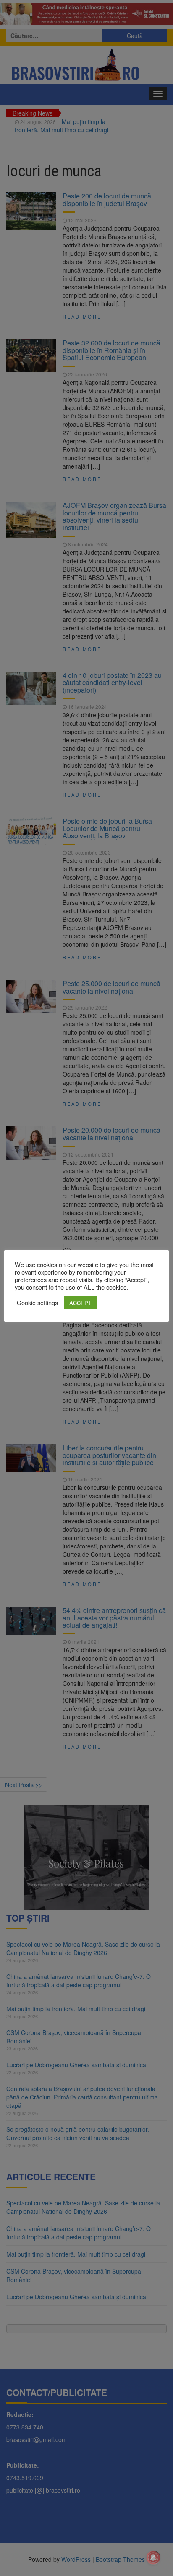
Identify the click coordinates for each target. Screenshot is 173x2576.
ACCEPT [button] (80, 1303)
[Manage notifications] (153, 2558)
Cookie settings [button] (37, 1303)
